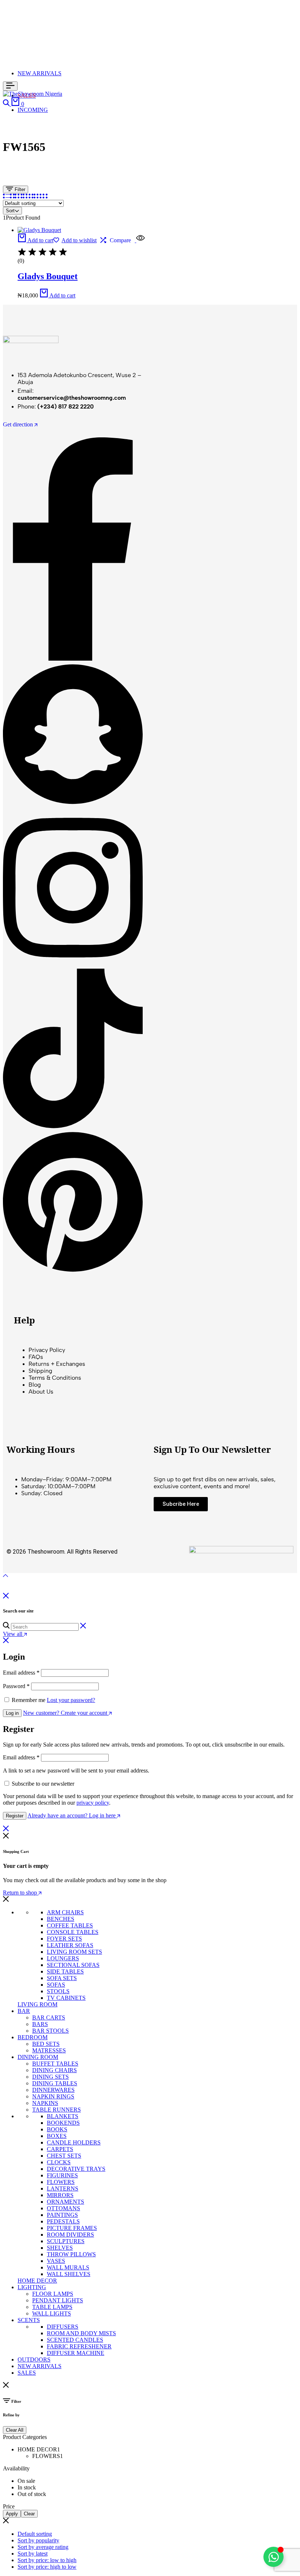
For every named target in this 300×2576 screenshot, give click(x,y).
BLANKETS (63, 2116)
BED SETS (46, 2044)
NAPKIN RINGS (53, 2096)
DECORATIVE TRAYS (76, 2169)
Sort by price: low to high (47, 2560)
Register (15, 1816)
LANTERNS (63, 2189)
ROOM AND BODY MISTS (81, 2333)
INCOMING (33, 110)
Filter (19, 189)
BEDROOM (33, 2037)
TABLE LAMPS (52, 2307)
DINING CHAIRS (55, 2070)
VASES (56, 2261)
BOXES (57, 2136)
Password (16, 1686)
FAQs (36, 1357)
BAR (24, 2011)
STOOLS (58, 1991)
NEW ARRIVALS (40, 73)
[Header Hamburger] (10, 86)
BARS (40, 2024)
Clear (29, 2514)
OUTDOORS (34, 2360)
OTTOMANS (63, 2208)
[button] (35, 240)
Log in (12, 1713)
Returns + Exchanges (57, 1364)
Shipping (40, 1371)
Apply (12, 2514)
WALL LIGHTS (52, 2313)
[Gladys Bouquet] (39, 230)
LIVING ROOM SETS (74, 1952)
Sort (10, 211)
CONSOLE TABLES (73, 1932)
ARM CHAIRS (65, 1912)
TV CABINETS (66, 1998)
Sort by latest (33, 2554)
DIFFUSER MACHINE (76, 2353)
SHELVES (60, 2248)
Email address (21, 1673)
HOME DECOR (37, 2281)
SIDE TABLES (65, 1971)
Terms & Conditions (55, 1378)
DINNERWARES (53, 2090)
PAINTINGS (62, 2215)
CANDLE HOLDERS (74, 2142)
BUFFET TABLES (55, 2064)
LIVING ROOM (37, 2004)
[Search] (7, 104)
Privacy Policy (47, 1350)
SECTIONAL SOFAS (73, 1965)
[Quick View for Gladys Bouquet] (140, 240)
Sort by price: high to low (47, 2567)
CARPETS (60, 2149)
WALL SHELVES (69, 2274)
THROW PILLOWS (71, 2254)
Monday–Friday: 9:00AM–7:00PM (66, 1479)
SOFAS (56, 1985)
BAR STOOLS (50, 2031)
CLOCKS (59, 2162)
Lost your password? (71, 1700)
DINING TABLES (55, 2083)
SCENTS (29, 2320)
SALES (27, 2373)
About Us (41, 1392)
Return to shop (21, 1893)
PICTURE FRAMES (72, 2228)
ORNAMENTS (65, 2202)
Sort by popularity (38, 2540)
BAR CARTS (49, 2018)
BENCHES (61, 1919)
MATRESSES (49, 2050)
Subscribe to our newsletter (43, 1784)
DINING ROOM (38, 2057)
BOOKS (57, 2129)
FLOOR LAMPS (53, 2294)
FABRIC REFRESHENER (79, 2346)
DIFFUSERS (63, 2327)
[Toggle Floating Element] (273, 2557)
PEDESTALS (63, 2221)
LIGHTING (32, 2287)
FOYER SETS (64, 1939)
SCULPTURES (66, 2241)
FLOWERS (61, 2182)
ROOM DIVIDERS (70, 2235)
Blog (35, 1385)
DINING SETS (50, 2077)
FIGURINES (62, 2175)
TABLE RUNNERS (57, 2110)
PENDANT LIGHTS (58, 2300)
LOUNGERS (63, 1958)
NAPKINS (45, 2103)
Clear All (15, 2430)
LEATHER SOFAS (70, 1945)
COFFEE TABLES (70, 1925)
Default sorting (35, 2534)
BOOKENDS (63, 2123)
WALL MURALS (68, 2267)
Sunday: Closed (42, 1493)
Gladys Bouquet (48, 276)
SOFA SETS (62, 1978)
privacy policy (93, 1803)
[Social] (73, 659)
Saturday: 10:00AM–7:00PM (58, 1486)
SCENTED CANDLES (75, 2340)
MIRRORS (60, 2195)
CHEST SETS (64, 2156)
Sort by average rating (43, 2547)
